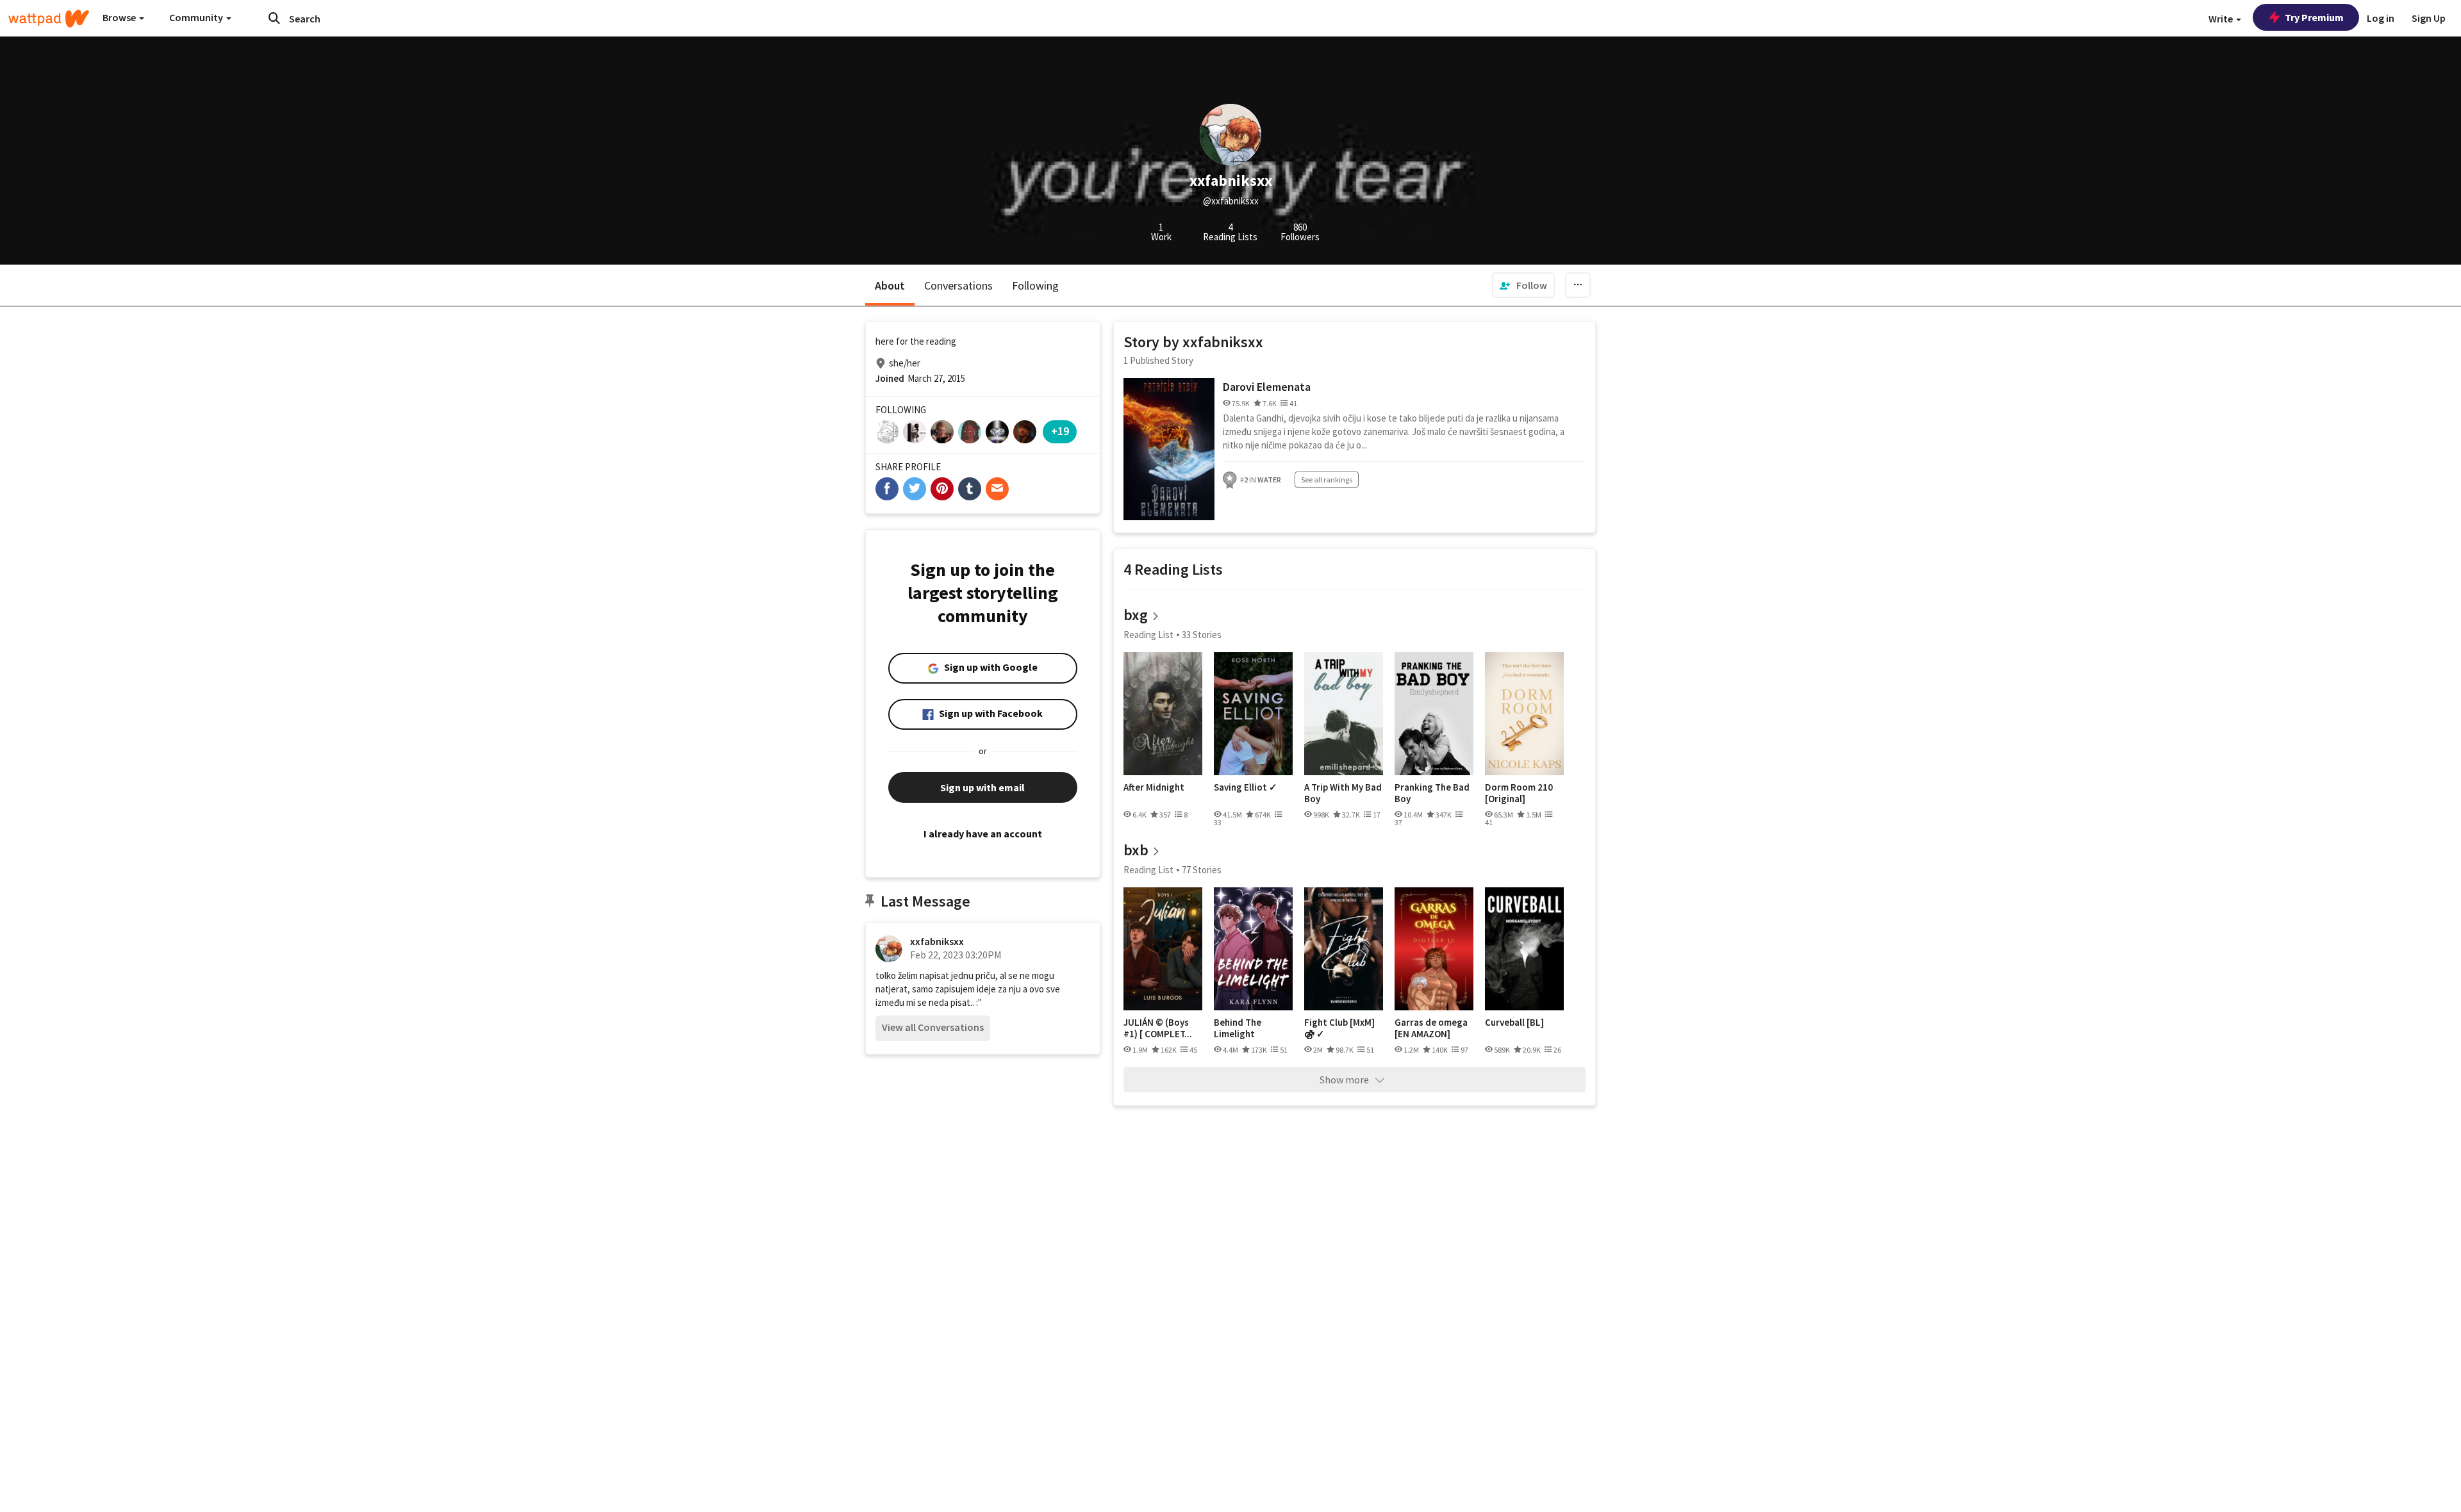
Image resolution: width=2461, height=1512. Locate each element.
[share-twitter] (915, 489)
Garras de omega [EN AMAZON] (1431, 1028)
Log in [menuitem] (2381, 18)
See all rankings (1327, 480)
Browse (120, 17)
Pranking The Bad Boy (1432, 793)
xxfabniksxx (937, 941)
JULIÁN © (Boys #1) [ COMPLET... (1158, 1028)
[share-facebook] (887, 489)
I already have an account (983, 834)
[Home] (49, 19)
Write (2222, 19)
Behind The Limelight (1238, 1028)
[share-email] (997, 489)
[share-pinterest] (942, 489)
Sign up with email (982, 787)
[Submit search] (274, 18)
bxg (1136, 615)
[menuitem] (1523, 285)
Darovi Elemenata (1267, 387)
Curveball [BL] (1514, 1023)
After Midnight (1154, 787)
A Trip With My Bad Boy (1343, 793)
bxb (1136, 850)
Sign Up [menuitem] (2429, 18)
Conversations (958, 285)
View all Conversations (933, 1027)
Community (197, 17)
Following (1035, 285)
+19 (1060, 431)
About (890, 285)
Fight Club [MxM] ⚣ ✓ (1339, 1028)
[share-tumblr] (970, 489)
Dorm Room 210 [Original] (1519, 793)
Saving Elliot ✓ (1246, 787)
